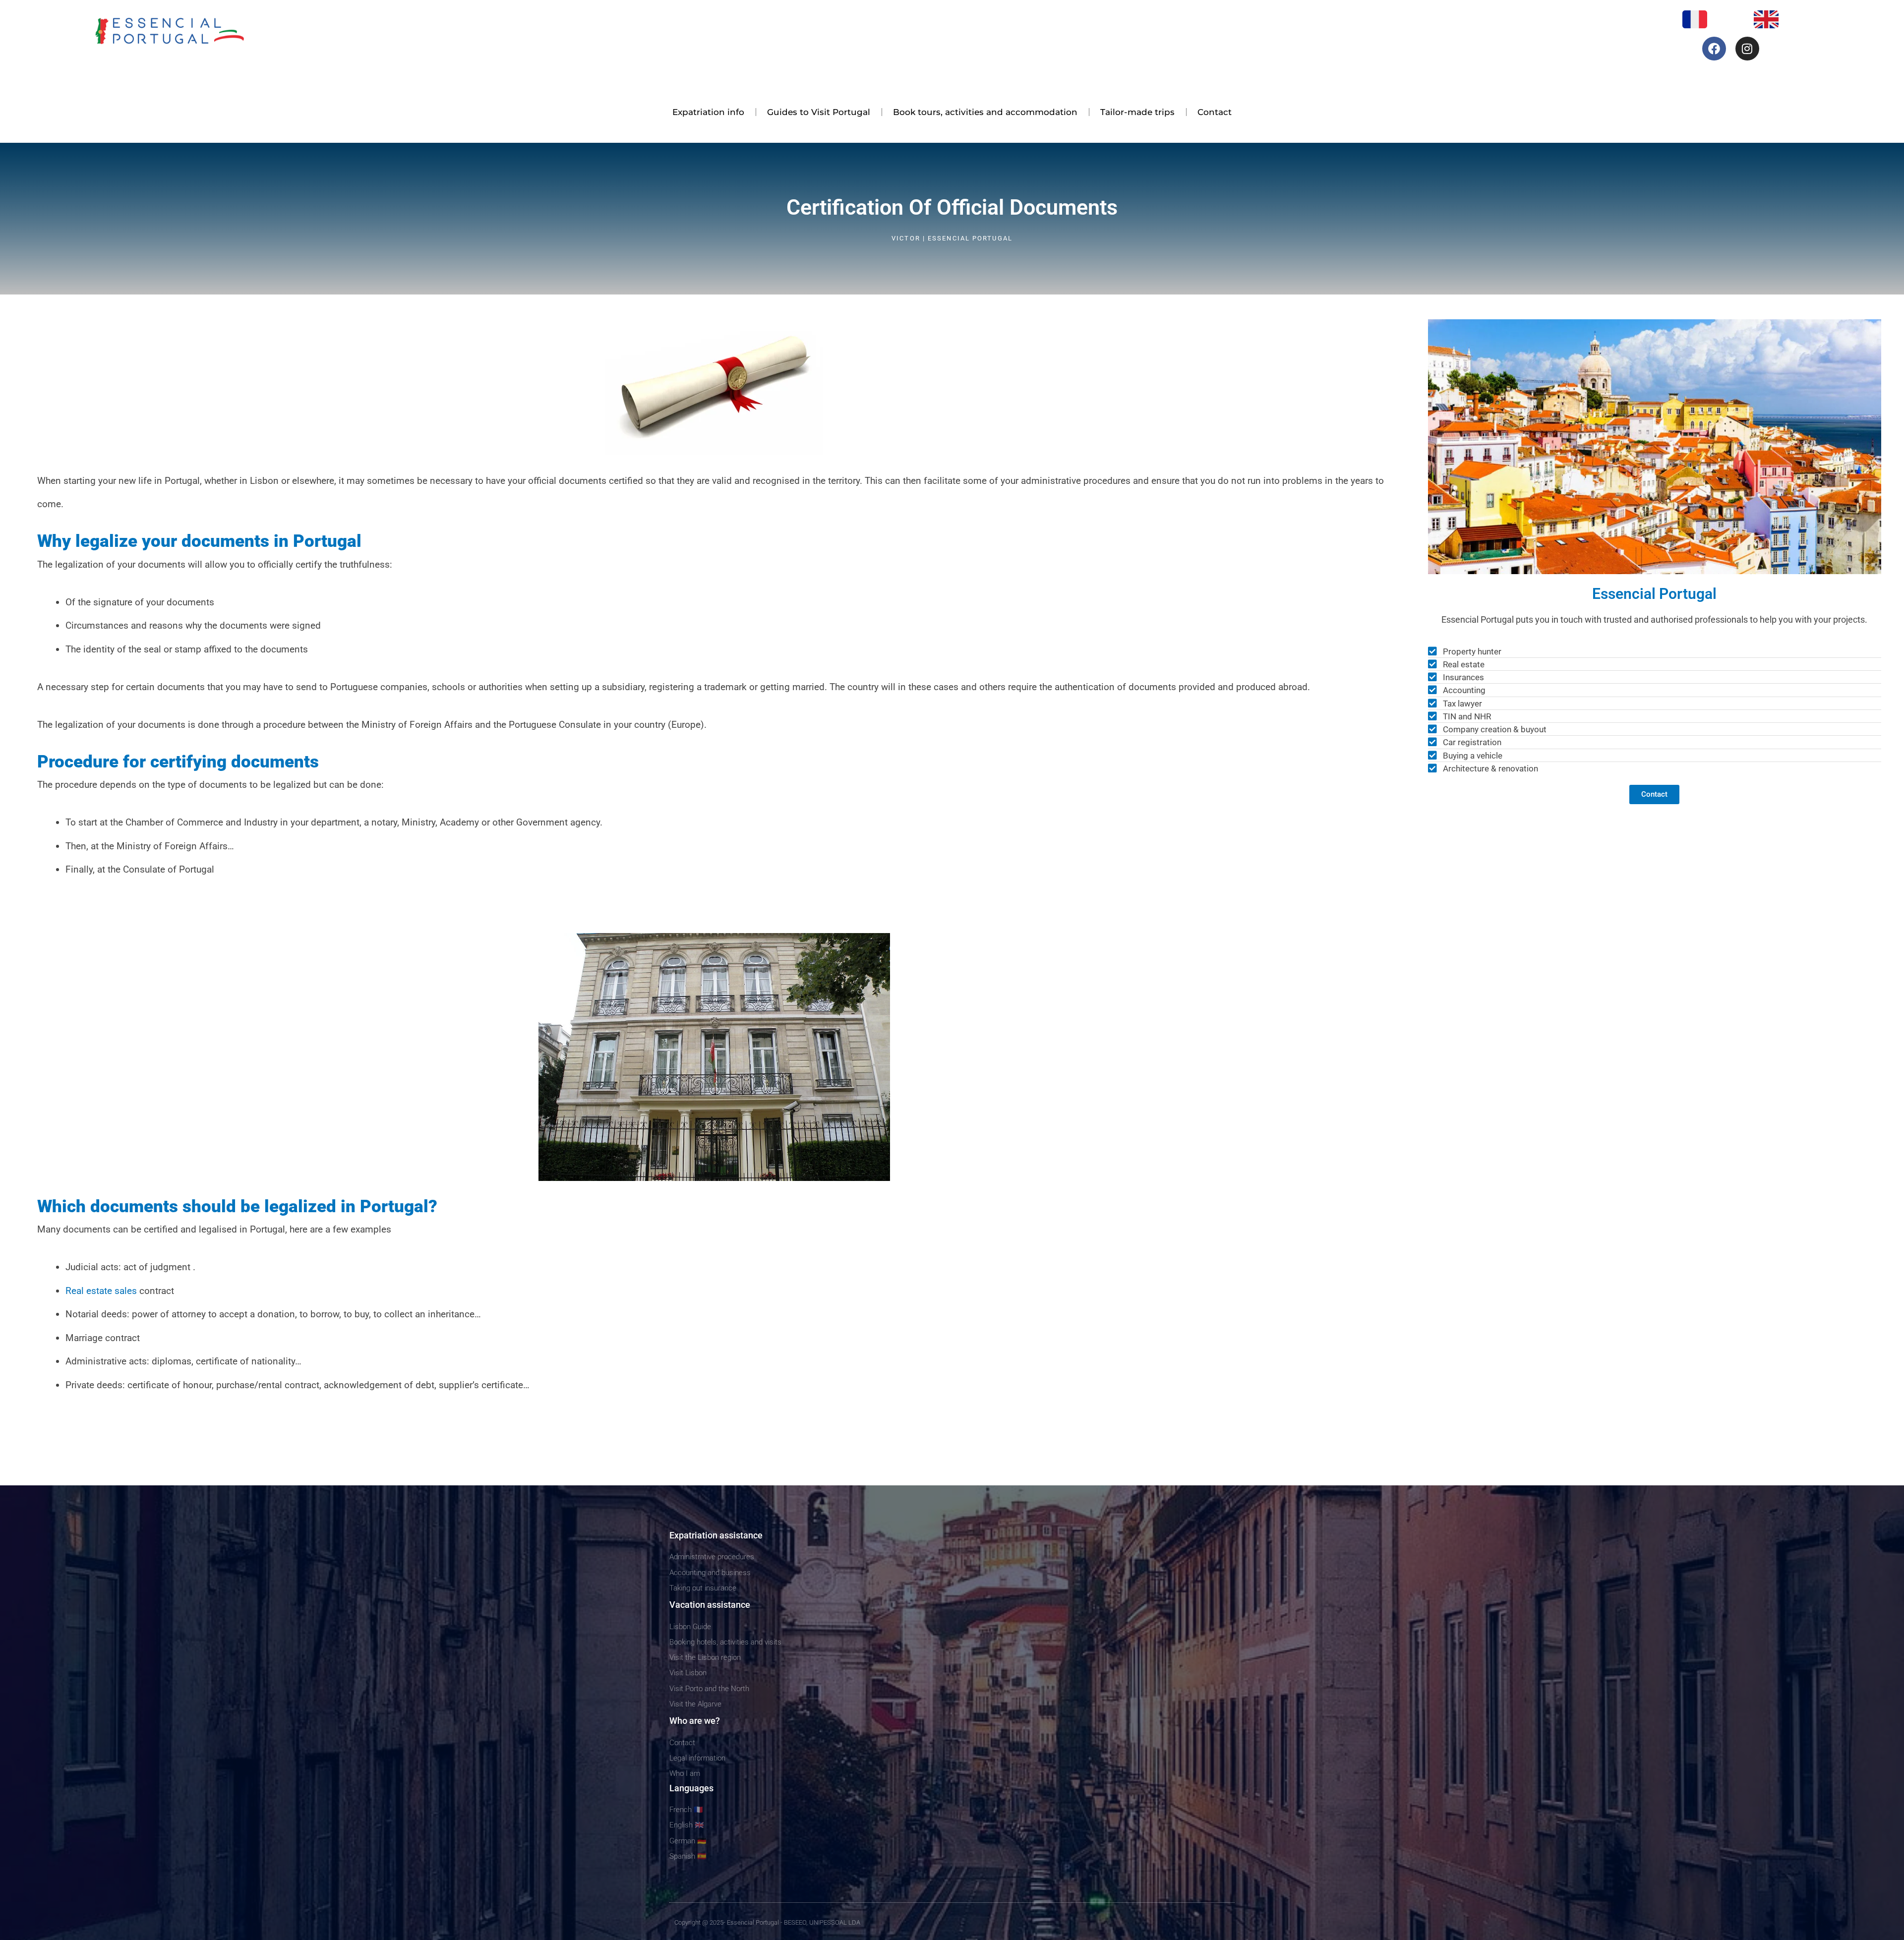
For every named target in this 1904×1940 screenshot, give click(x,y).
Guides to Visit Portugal (819, 112)
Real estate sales (101, 1291)
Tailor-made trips (1137, 112)
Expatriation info (708, 112)
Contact (1215, 112)
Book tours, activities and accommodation (985, 112)
